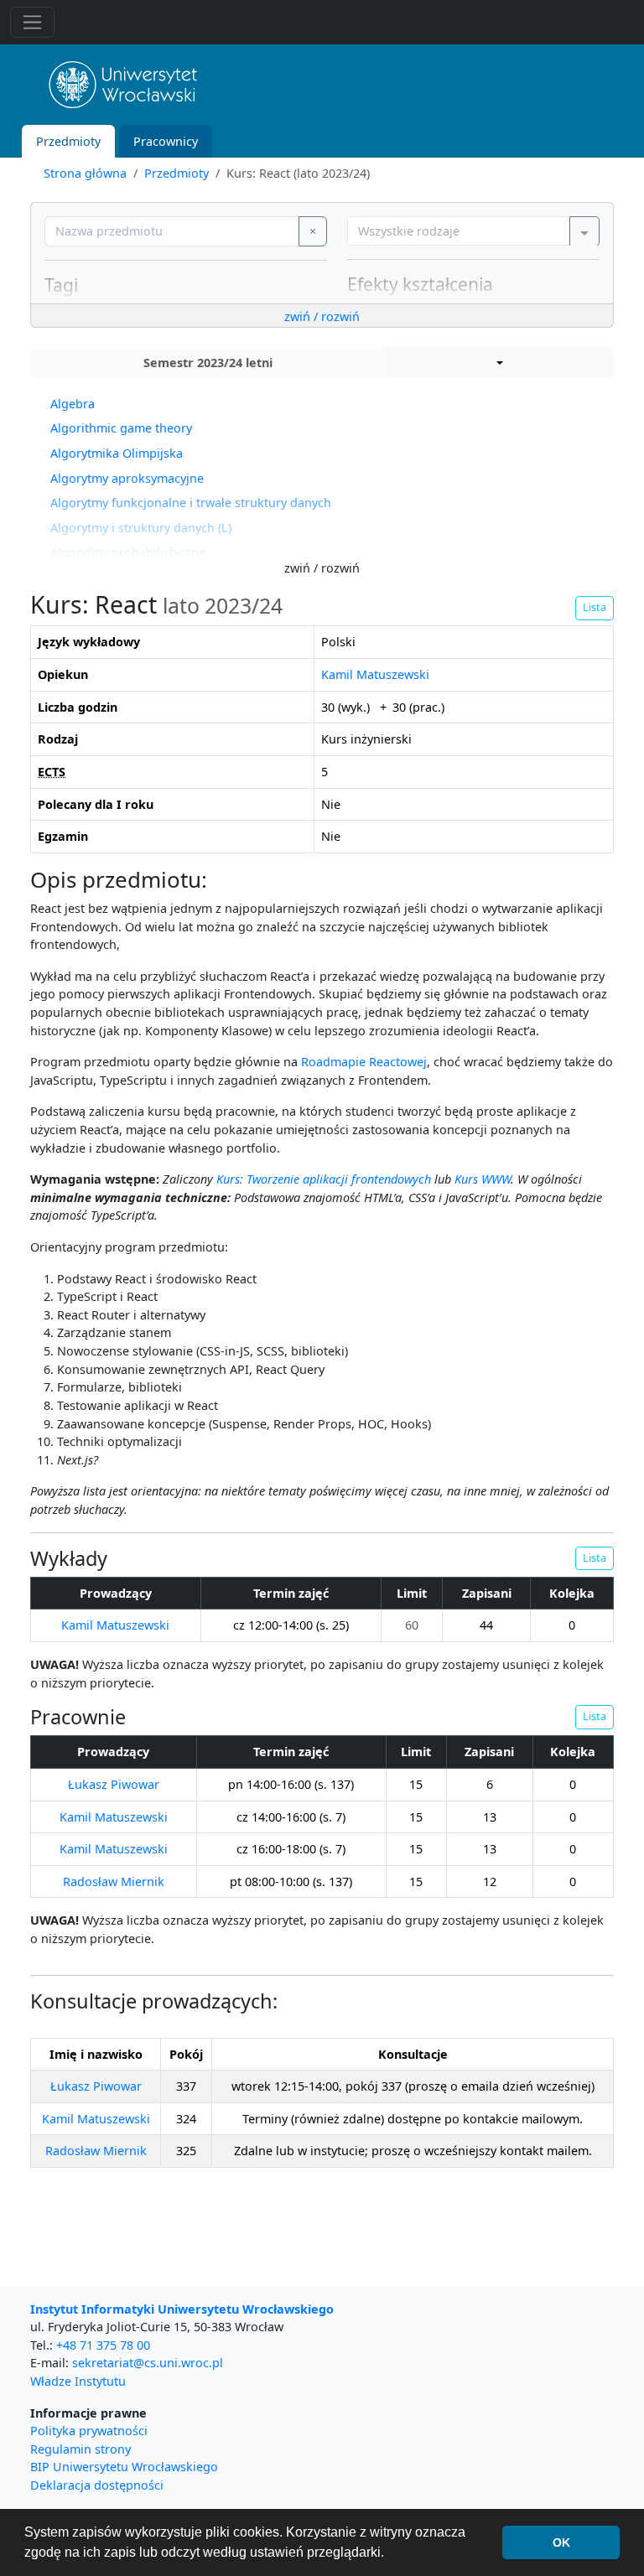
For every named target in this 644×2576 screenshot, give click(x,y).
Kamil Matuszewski (375, 674)
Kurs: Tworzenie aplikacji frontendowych (324, 1179)
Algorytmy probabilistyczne (128, 552)
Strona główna (85, 173)
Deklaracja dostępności (97, 2485)
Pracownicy (166, 141)
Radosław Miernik (114, 1881)
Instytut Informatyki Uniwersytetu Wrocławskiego (182, 2309)
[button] (500, 363)
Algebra (73, 404)
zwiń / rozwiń (322, 316)
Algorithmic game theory (121, 428)
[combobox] (473, 231)
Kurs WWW (483, 1179)
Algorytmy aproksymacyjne (127, 478)
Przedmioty (68, 141)
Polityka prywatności (89, 2431)
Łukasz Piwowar (114, 1784)
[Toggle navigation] (32, 22)
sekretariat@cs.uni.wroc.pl (148, 2363)
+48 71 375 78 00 (103, 2345)
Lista (595, 607)
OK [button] (561, 2542)
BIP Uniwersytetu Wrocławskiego (124, 2467)
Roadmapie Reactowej (364, 1062)
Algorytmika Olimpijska (117, 453)
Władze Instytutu (78, 2381)
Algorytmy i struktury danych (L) (141, 528)
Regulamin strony (80, 2449)
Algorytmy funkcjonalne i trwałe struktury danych (191, 503)
